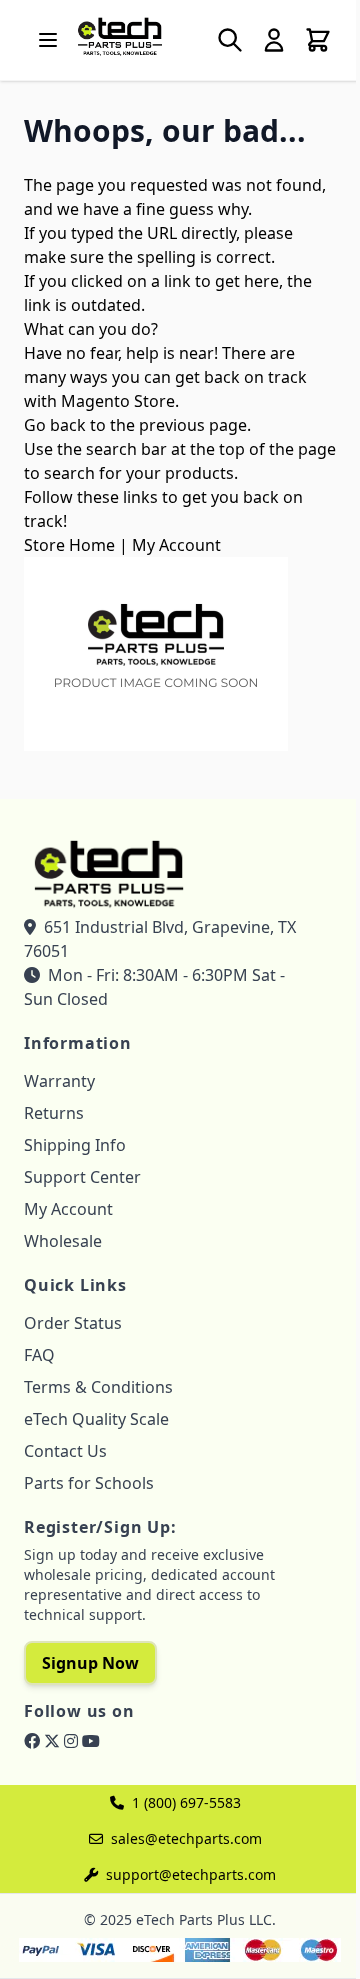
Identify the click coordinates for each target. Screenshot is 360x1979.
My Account (176, 545)
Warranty (59, 1081)
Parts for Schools (89, 1483)
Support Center (82, 1177)
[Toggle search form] (230, 40)
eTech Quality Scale (96, 1419)
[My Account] (274, 40)
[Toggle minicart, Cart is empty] (318, 40)
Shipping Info (75, 1145)
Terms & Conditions (98, 1387)
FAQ (39, 1355)
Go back (55, 425)
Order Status (73, 1323)
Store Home (69, 545)
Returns (54, 1113)
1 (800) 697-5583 (186, 1802)
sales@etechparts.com (186, 1838)
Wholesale (63, 1241)
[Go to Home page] (120, 36)
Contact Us (65, 1451)
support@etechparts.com (191, 1874)
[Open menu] (48, 40)
